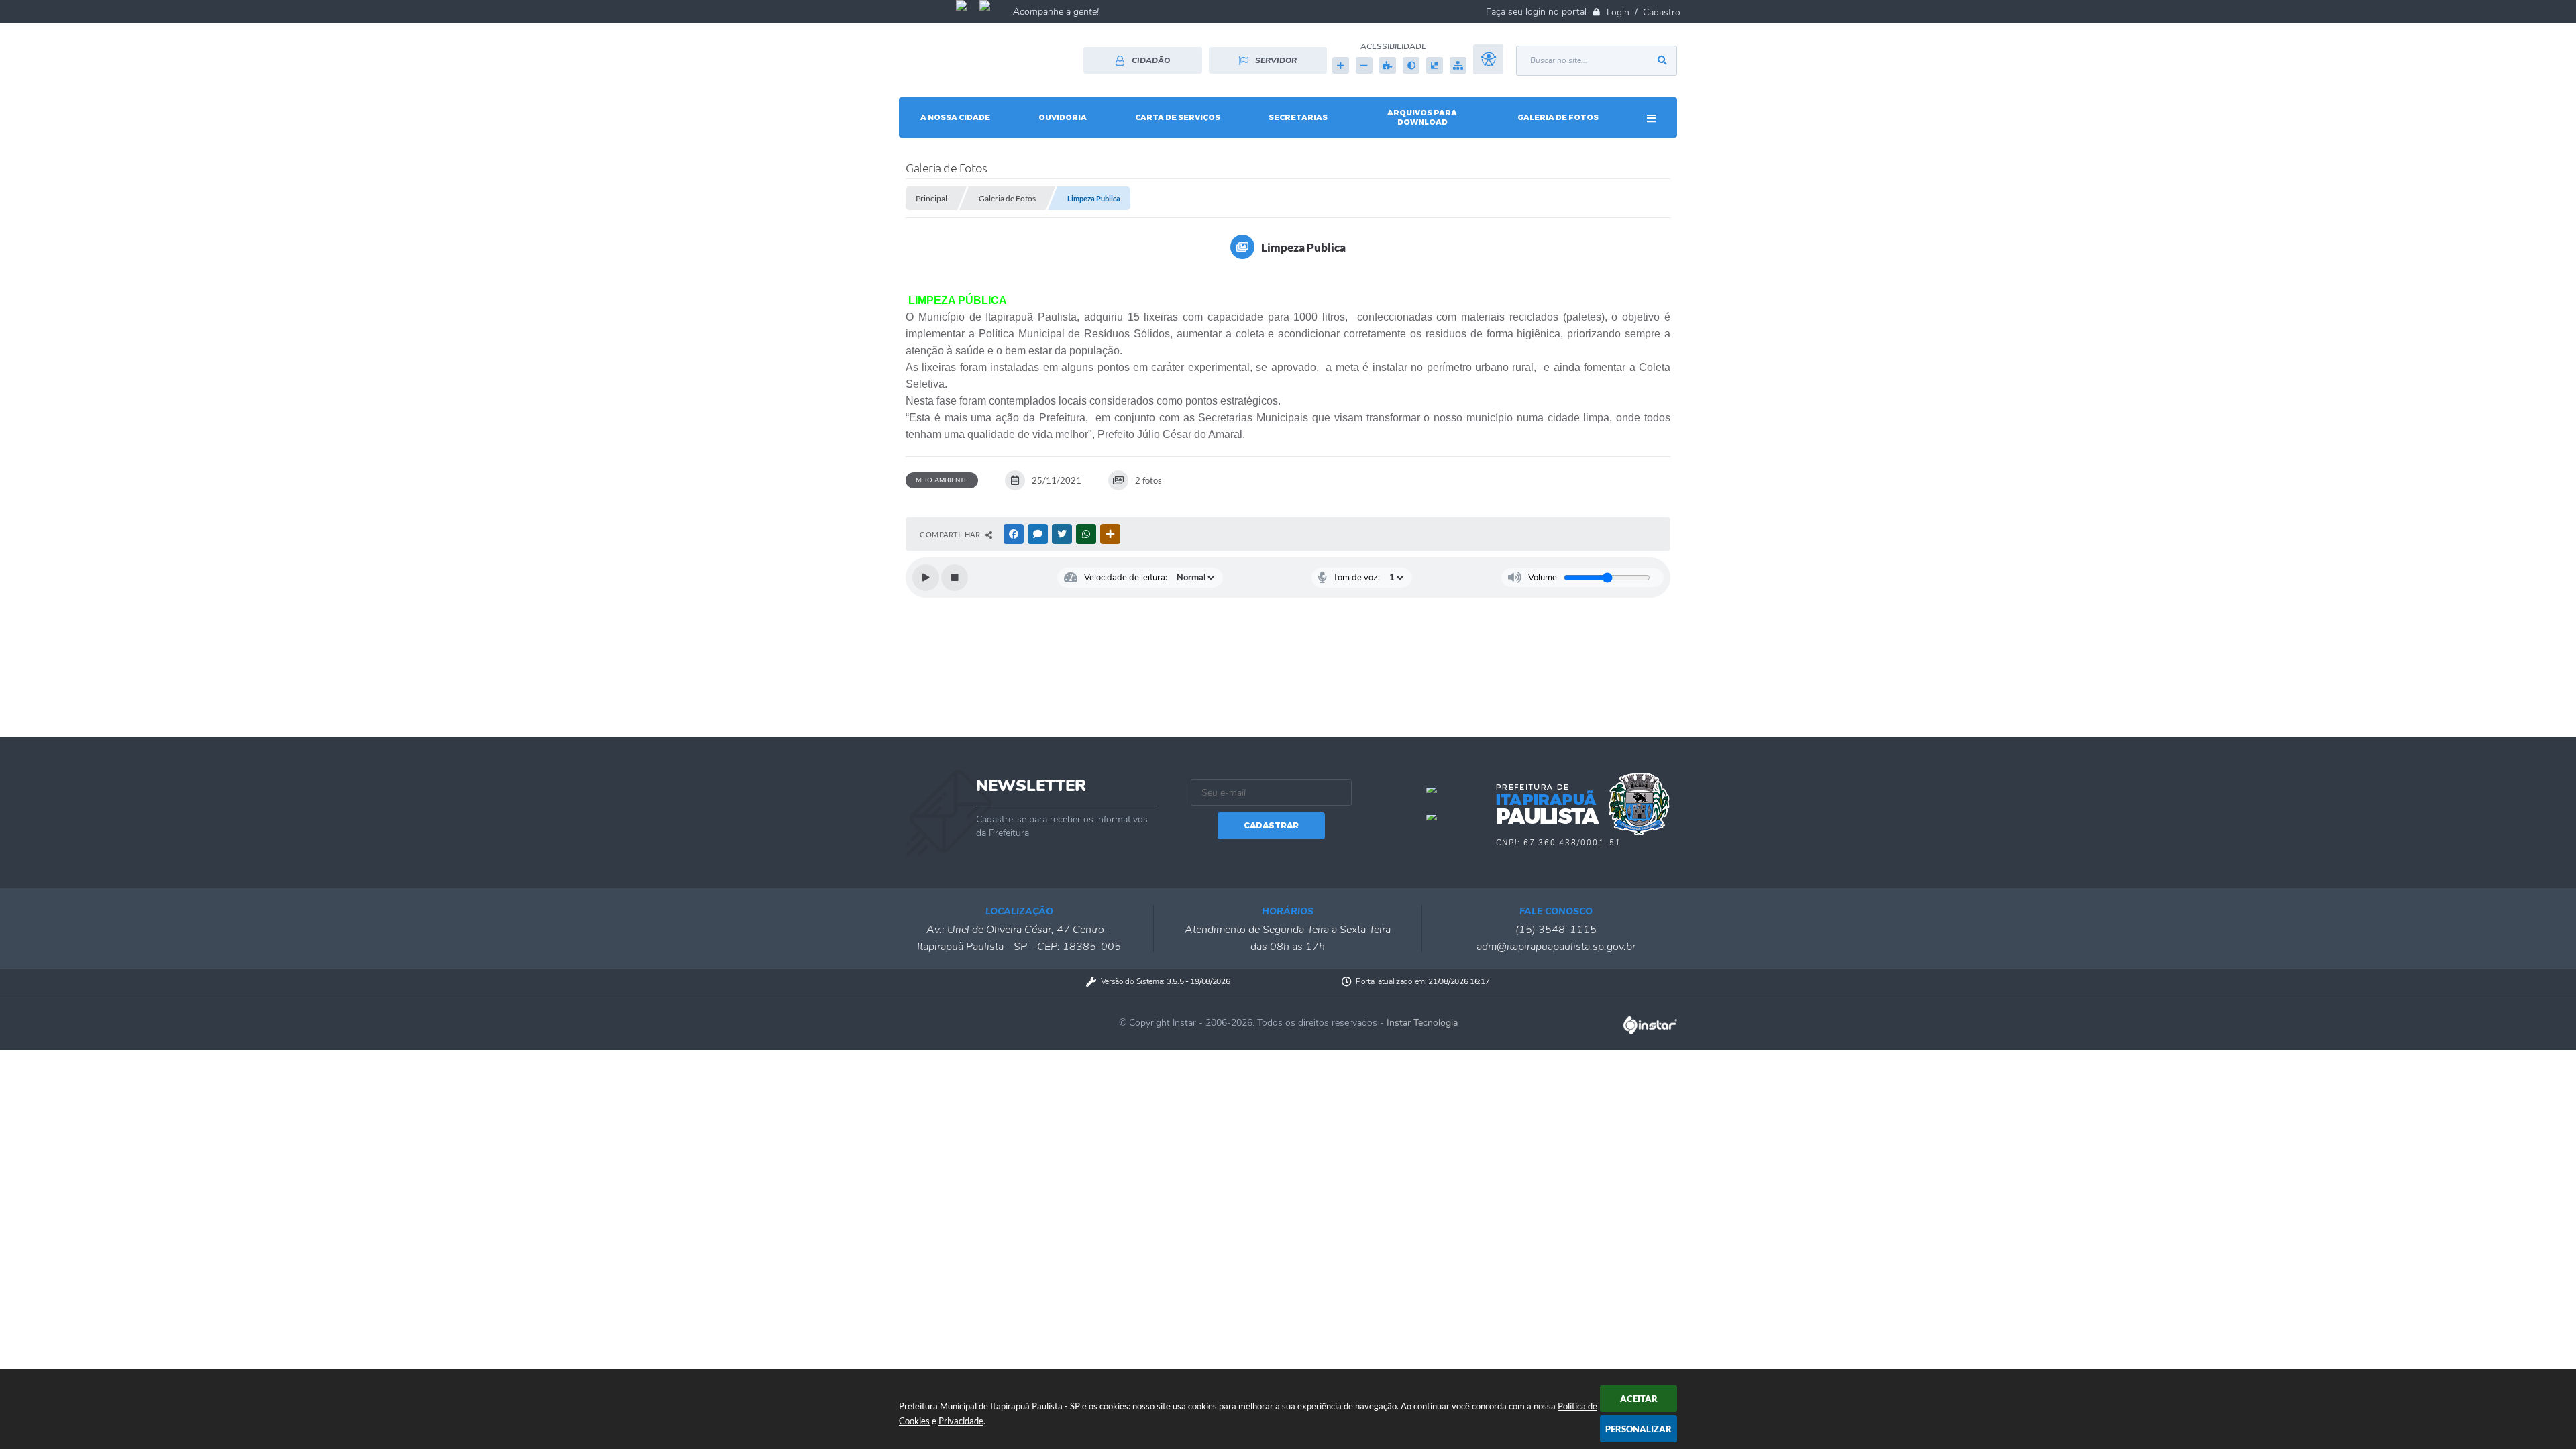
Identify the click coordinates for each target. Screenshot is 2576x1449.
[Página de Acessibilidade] (1488, 65)
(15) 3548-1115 (1556, 930)
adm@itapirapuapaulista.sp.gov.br (1556, 947)
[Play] (926, 578)
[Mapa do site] (1458, 65)
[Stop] (955, 578)
